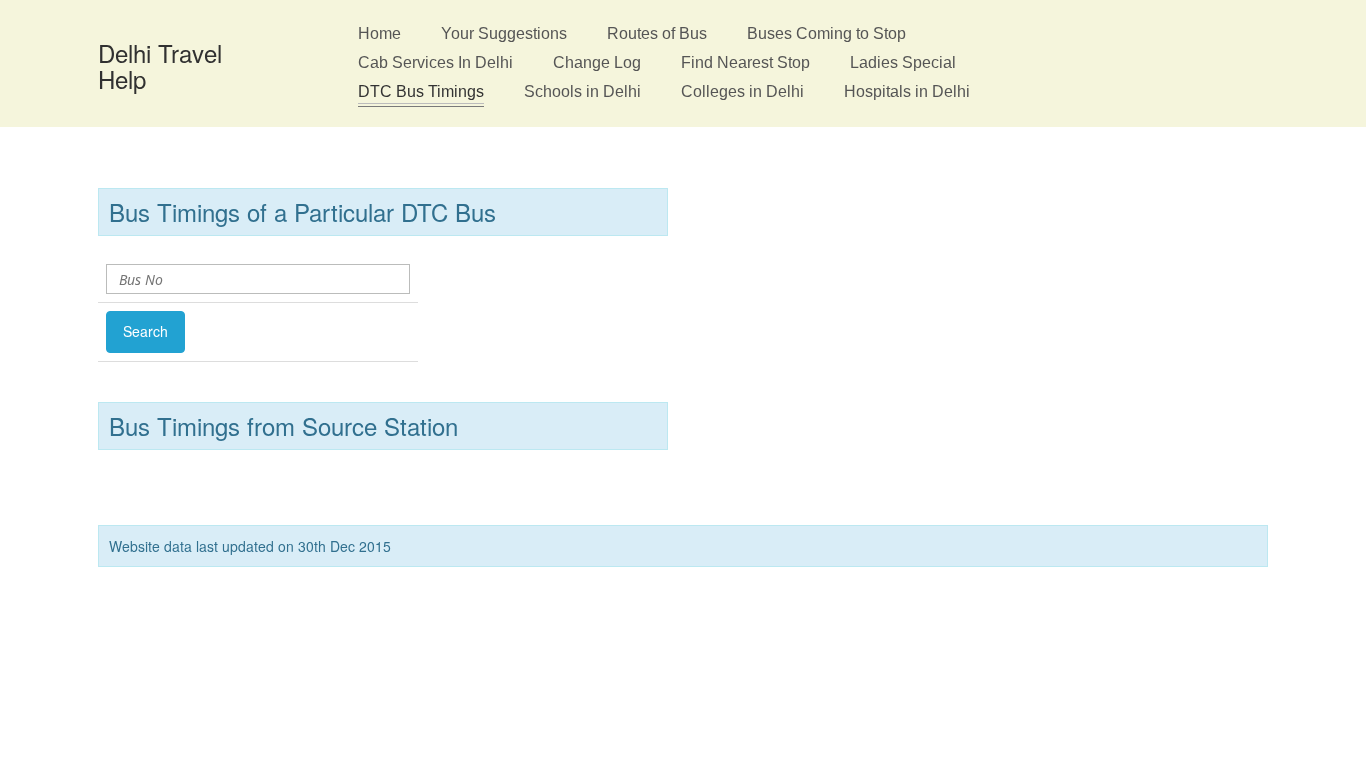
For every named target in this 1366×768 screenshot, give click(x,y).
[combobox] (247, 279)
